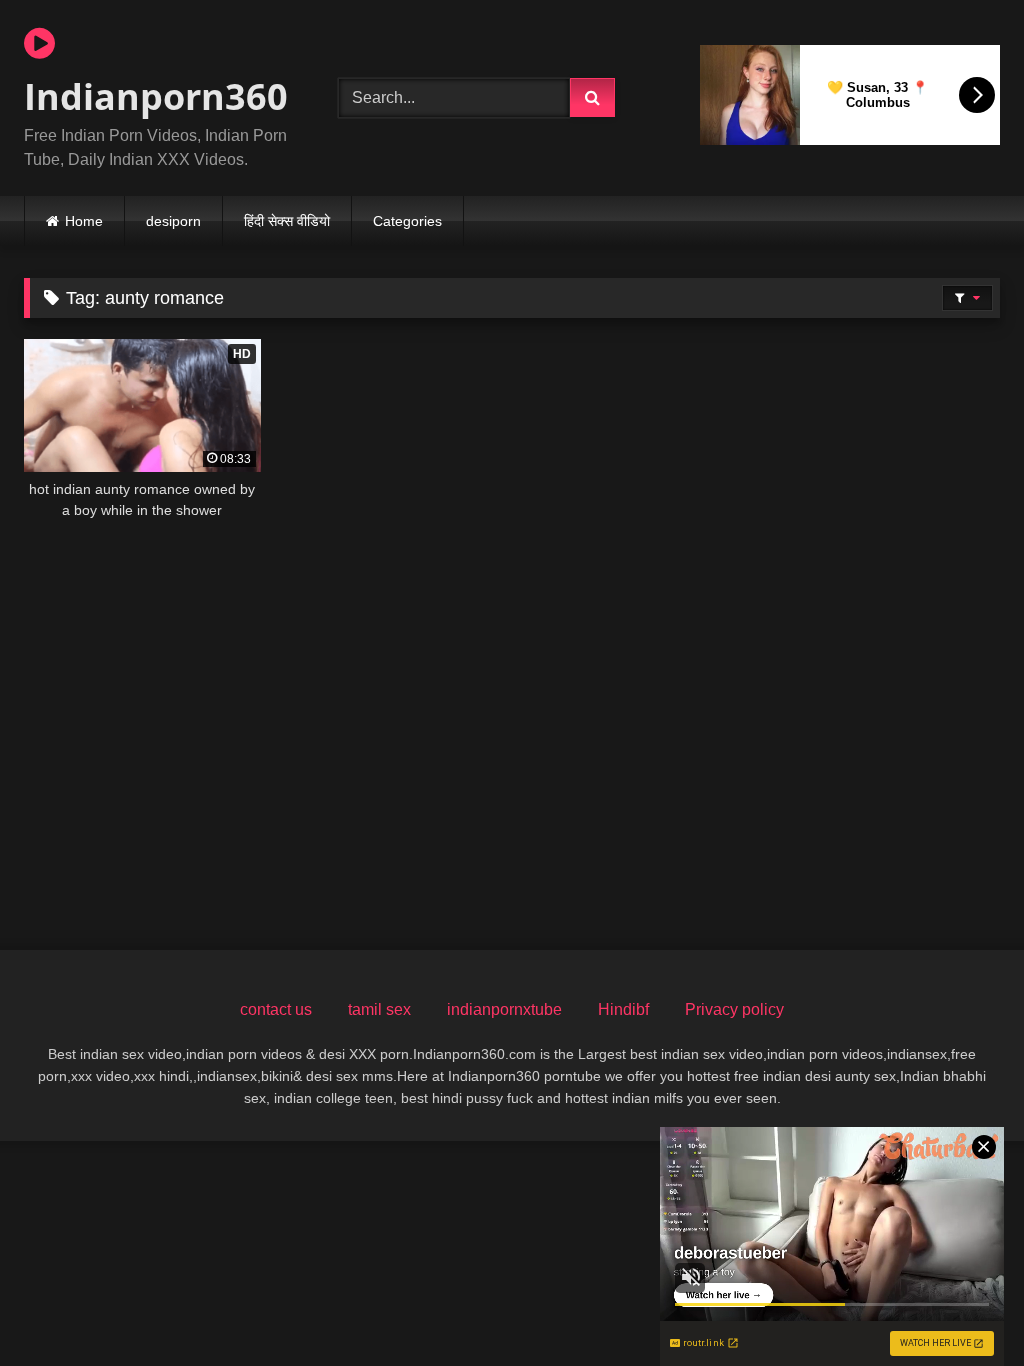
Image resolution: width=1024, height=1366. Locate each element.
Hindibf (623, 1009)
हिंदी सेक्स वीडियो (287, 221)
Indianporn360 (156, 96)
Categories (407, 221)
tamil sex (379, 1009)
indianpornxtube (504, 1009)
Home (84, 221)
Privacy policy (734, 1009)
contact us (276, 1009)
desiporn (173, 221)
